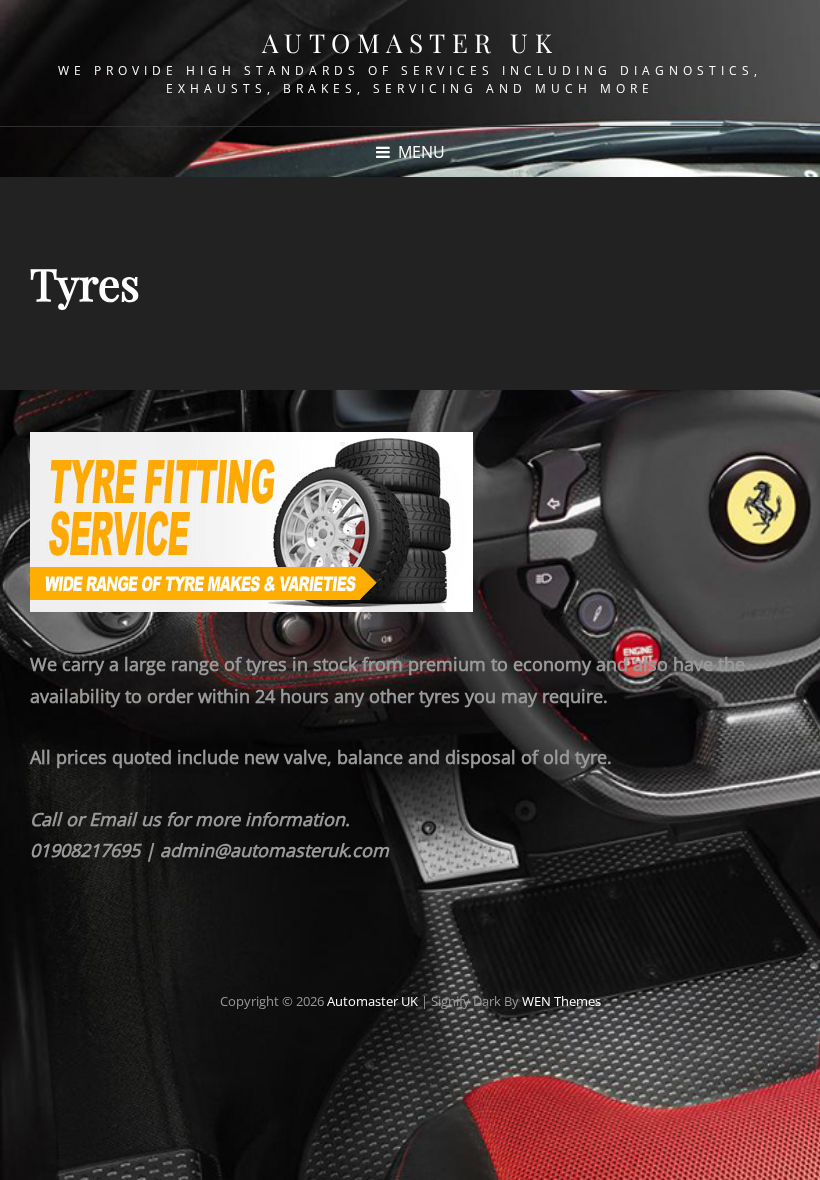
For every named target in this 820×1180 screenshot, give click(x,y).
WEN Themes (561, 1001)
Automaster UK (410, 42)
